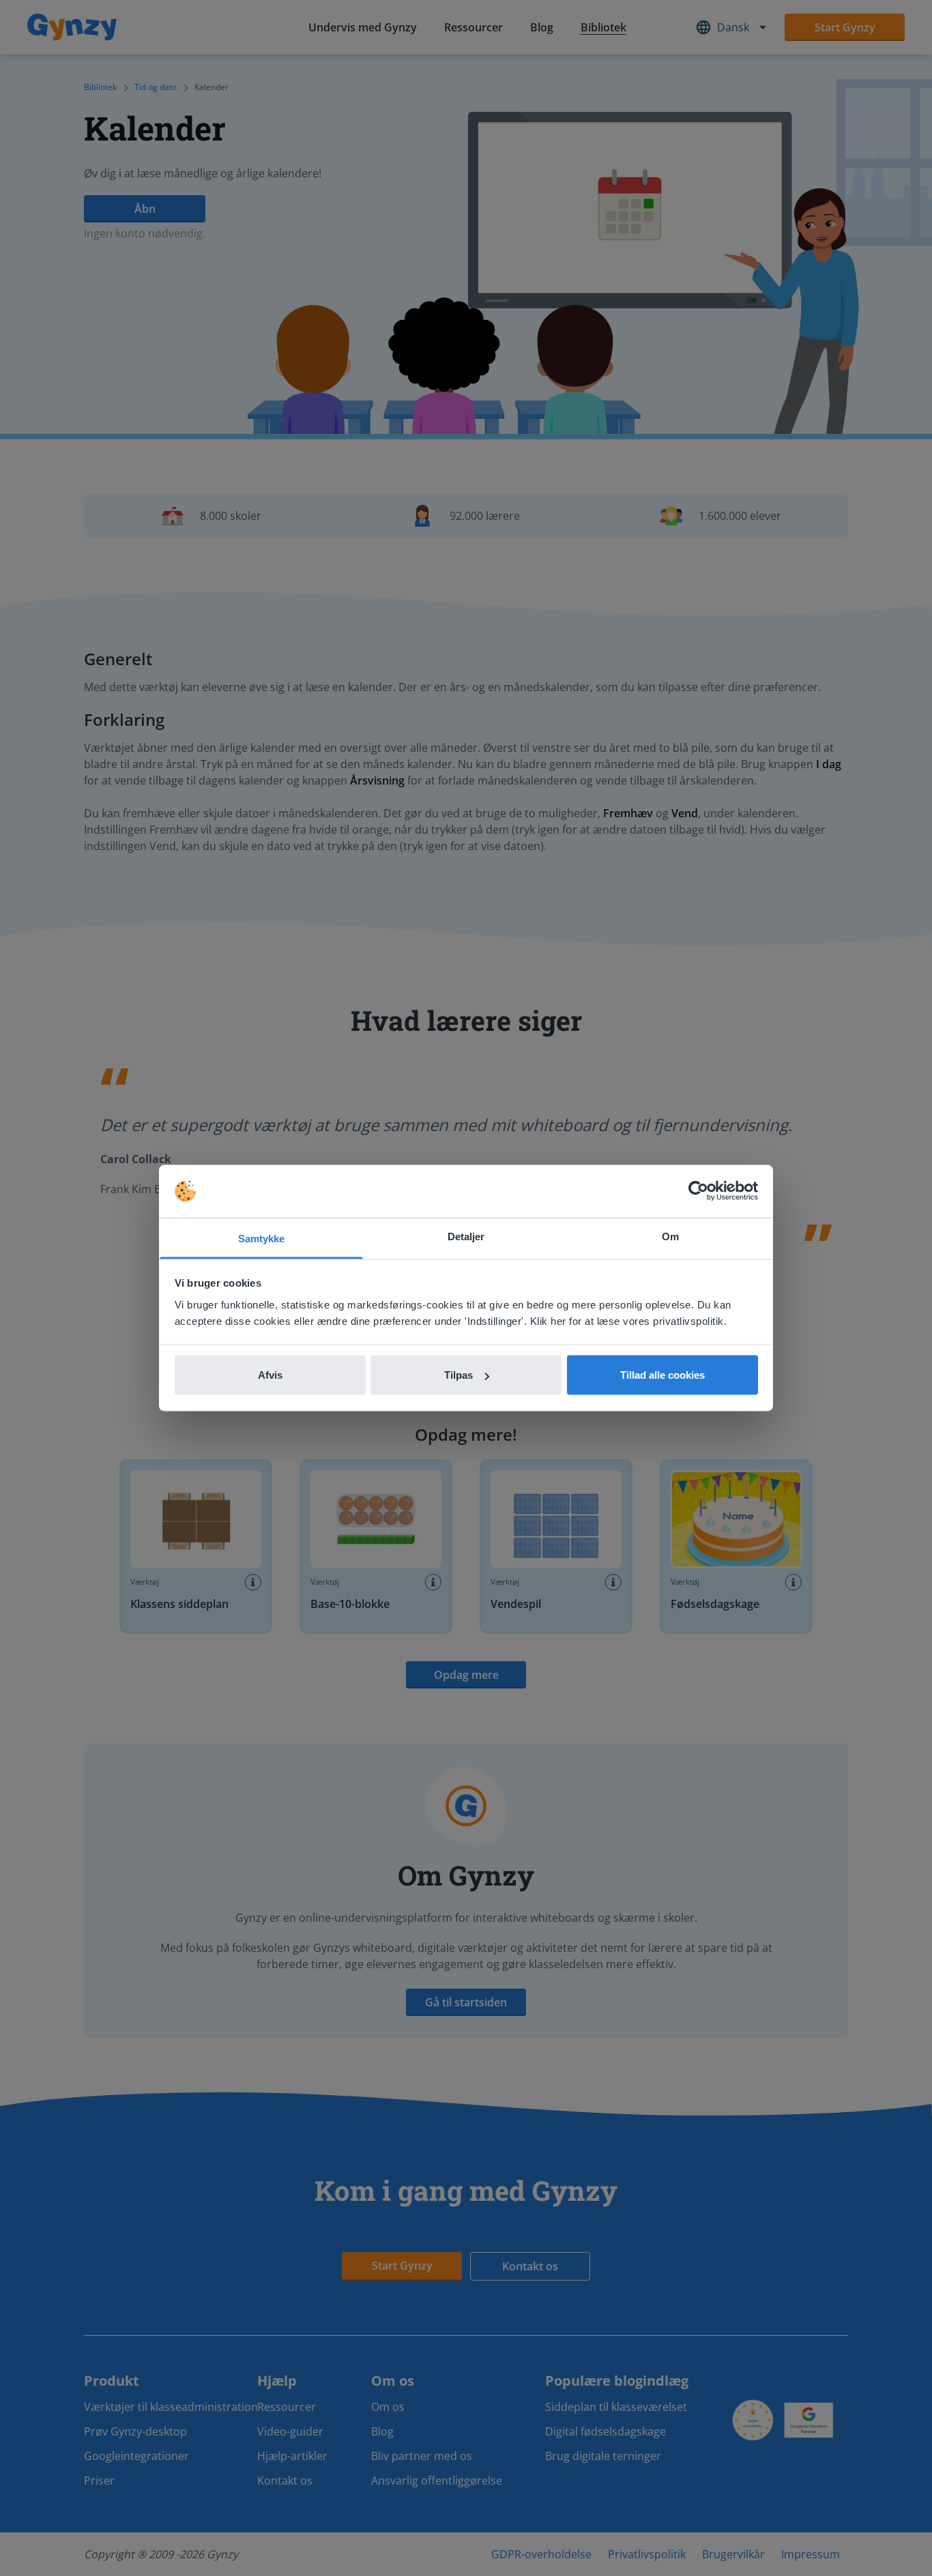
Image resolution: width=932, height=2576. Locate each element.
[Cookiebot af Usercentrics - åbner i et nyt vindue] (698, 1191)
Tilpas (458, 1375)
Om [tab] (670, 1236)
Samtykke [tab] (262, 1238)
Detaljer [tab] (466, 1236)
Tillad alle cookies (662, 1375)
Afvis (270, 1375)
